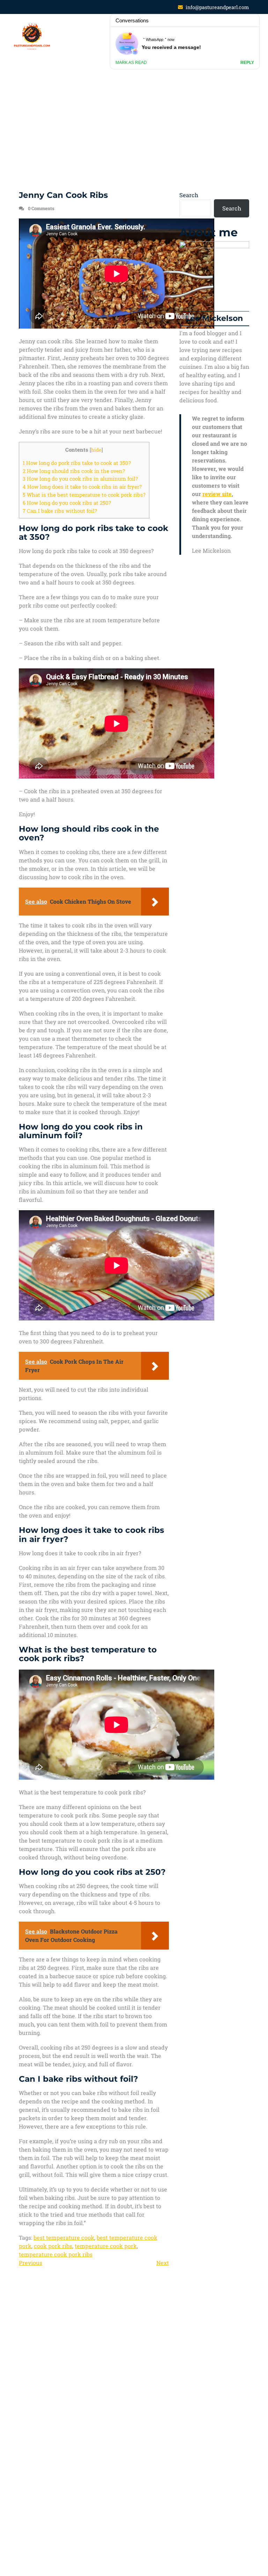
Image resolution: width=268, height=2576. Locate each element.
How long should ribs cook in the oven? (74, 471)
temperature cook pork (106, 2246)
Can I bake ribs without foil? (60, 511)
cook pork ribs (53, 2246)
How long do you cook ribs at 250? (67, 503)
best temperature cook (64, 2237)
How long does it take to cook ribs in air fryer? (82, 487)
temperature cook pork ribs (56, 2254)
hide (96, 450)
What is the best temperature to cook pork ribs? (84, 495)
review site (217, 494)
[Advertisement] (134, 125)
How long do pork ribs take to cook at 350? (77, 463)
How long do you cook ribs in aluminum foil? (80, 479)
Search (189, 195)
